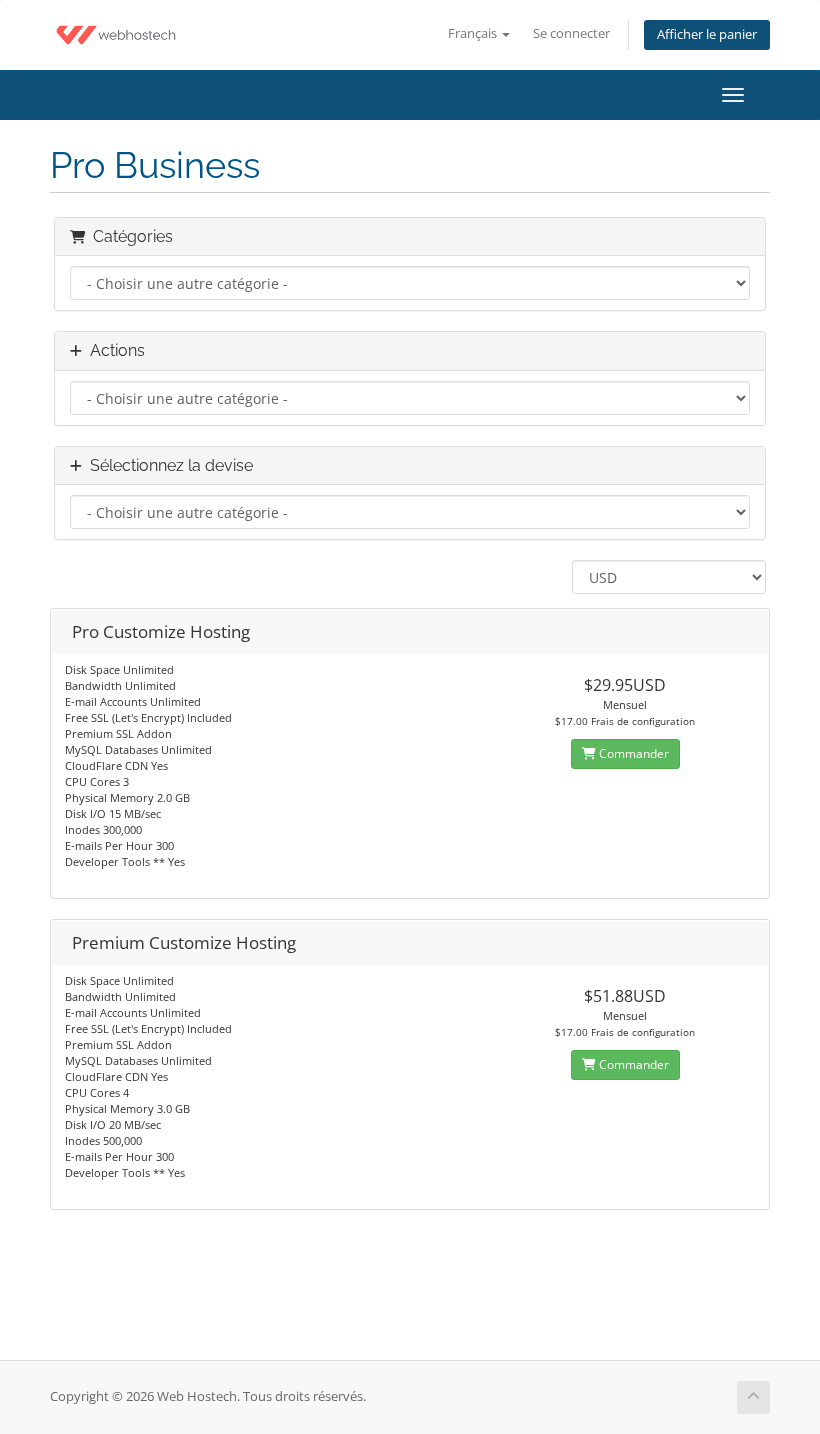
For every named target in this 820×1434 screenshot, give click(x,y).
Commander (632, 753)
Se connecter (571, 33)
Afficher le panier (707, 34)
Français (474, 33)
